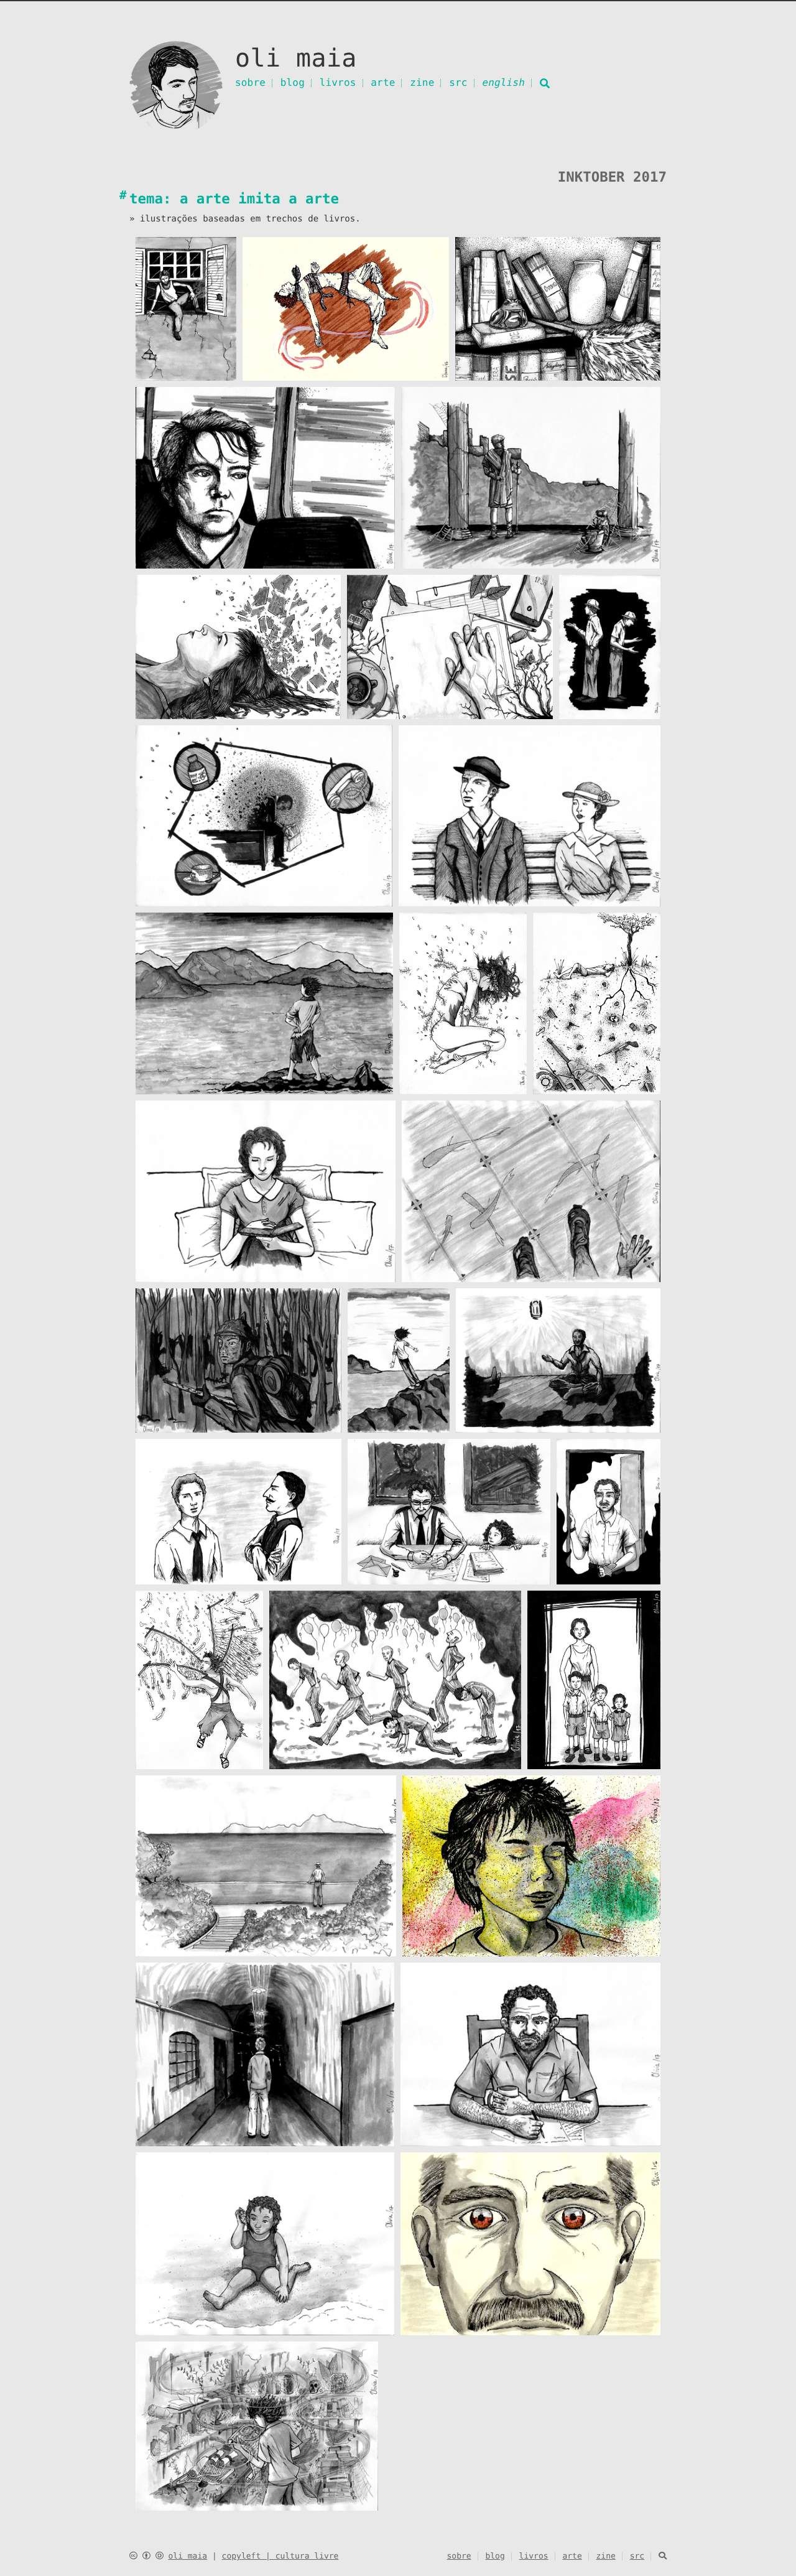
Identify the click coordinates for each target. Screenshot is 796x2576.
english (503, 82)
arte (383, 82)
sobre (250, 82)
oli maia (187, 2556)
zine (422, 82)
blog (293, 82)
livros (338, 82)
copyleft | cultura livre (280, 2556)
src (458, 82)
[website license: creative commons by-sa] (146, 2556)
